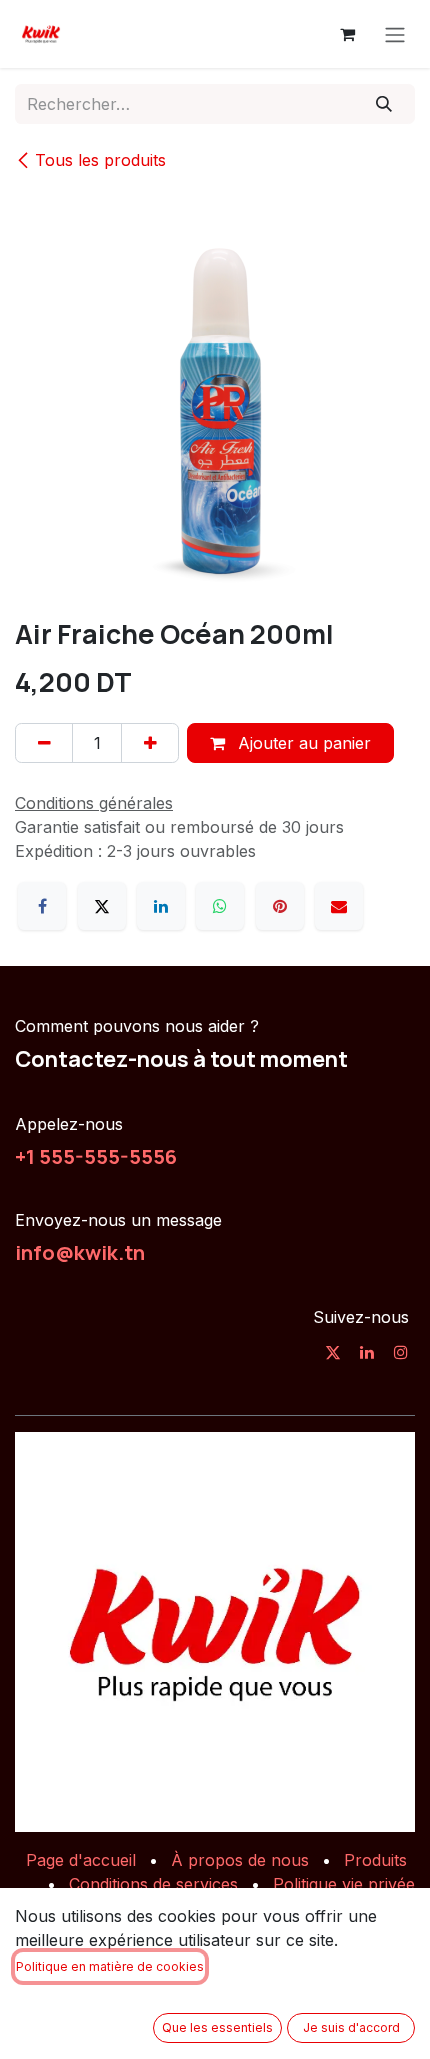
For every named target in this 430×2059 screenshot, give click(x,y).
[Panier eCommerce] (347, 34)
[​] (333, 1352)
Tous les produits (100, 160)
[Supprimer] (44, 743)
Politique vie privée (344, 1884)
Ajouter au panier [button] (302, 743)
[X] (102, 906)
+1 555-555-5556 (96, 1156)
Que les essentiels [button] (217, 2027)
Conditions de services (153, 1884)
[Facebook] (42, 906)
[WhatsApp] (220, 906)
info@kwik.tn (80, 1252)
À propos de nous (240, 1860)
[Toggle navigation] (395, 34)
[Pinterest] (280, 906)
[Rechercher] (384, 104)
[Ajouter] (150, 743)
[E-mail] (339, 906)
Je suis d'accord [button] (351, 2027)
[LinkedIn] (161, 906)
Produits (375, 1860)
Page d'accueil (81, 1860)
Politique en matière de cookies (110, 1966)
